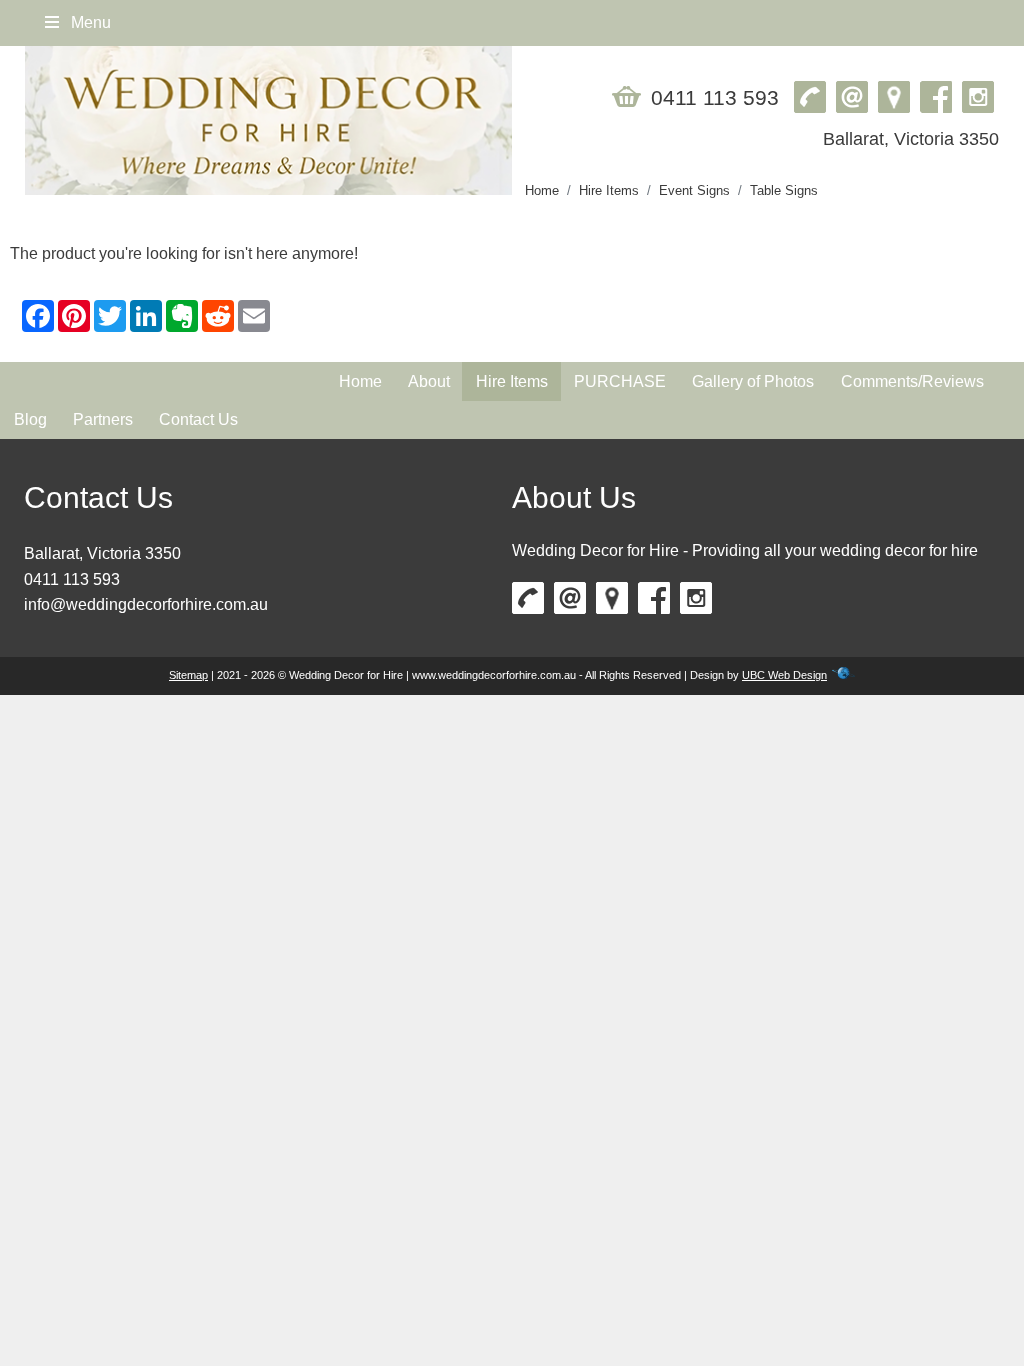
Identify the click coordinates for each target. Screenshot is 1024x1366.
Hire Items (609, 190)
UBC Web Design (784, 675)
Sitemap (188, 675)
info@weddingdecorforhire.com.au (146, 604)
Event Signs (694, 190)
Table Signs (784, 190)
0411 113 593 (72, 579)
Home (542, 190)
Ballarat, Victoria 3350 (102, 553)
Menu (89, 22)
